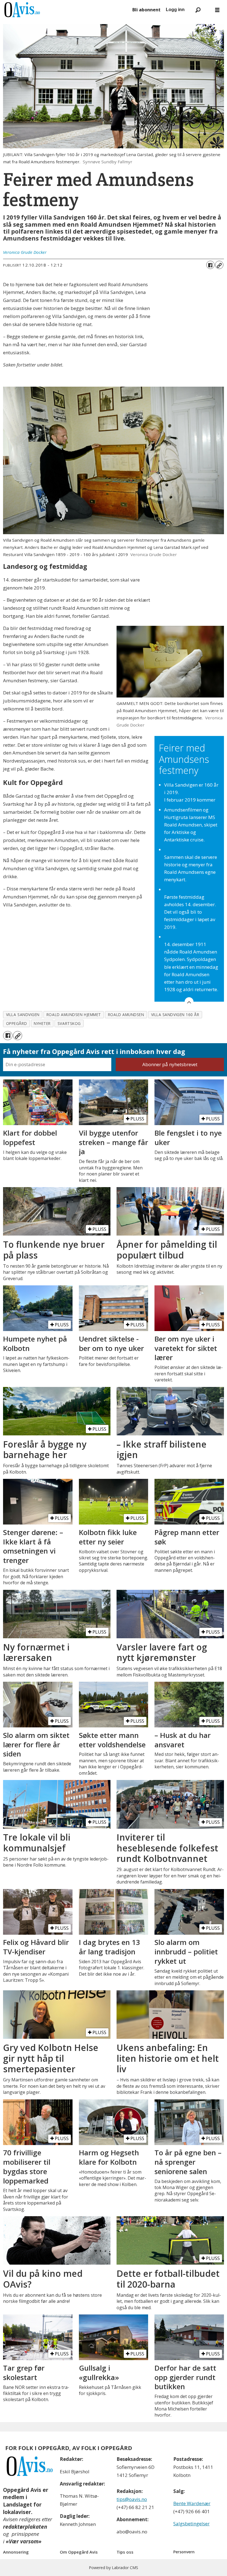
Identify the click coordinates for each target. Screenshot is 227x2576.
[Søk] (198, 10)
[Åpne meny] (217, 10)
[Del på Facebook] (210, 265)
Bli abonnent (146, 10)
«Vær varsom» (24, 2541)
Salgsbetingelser (191, 2524)
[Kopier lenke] (219, 265)
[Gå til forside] (65, 10)
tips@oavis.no (132, 2499)
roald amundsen (126, 1015)
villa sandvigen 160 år (175, 1015)
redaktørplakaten (25, 2527)
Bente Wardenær (192, 2503)
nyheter (42, 1023)
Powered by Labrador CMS (114, 2568)
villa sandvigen (23, 1015)
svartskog (69, 1023)
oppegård (16, 1023)
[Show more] (189, 1002)
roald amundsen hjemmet (74, 1015)
